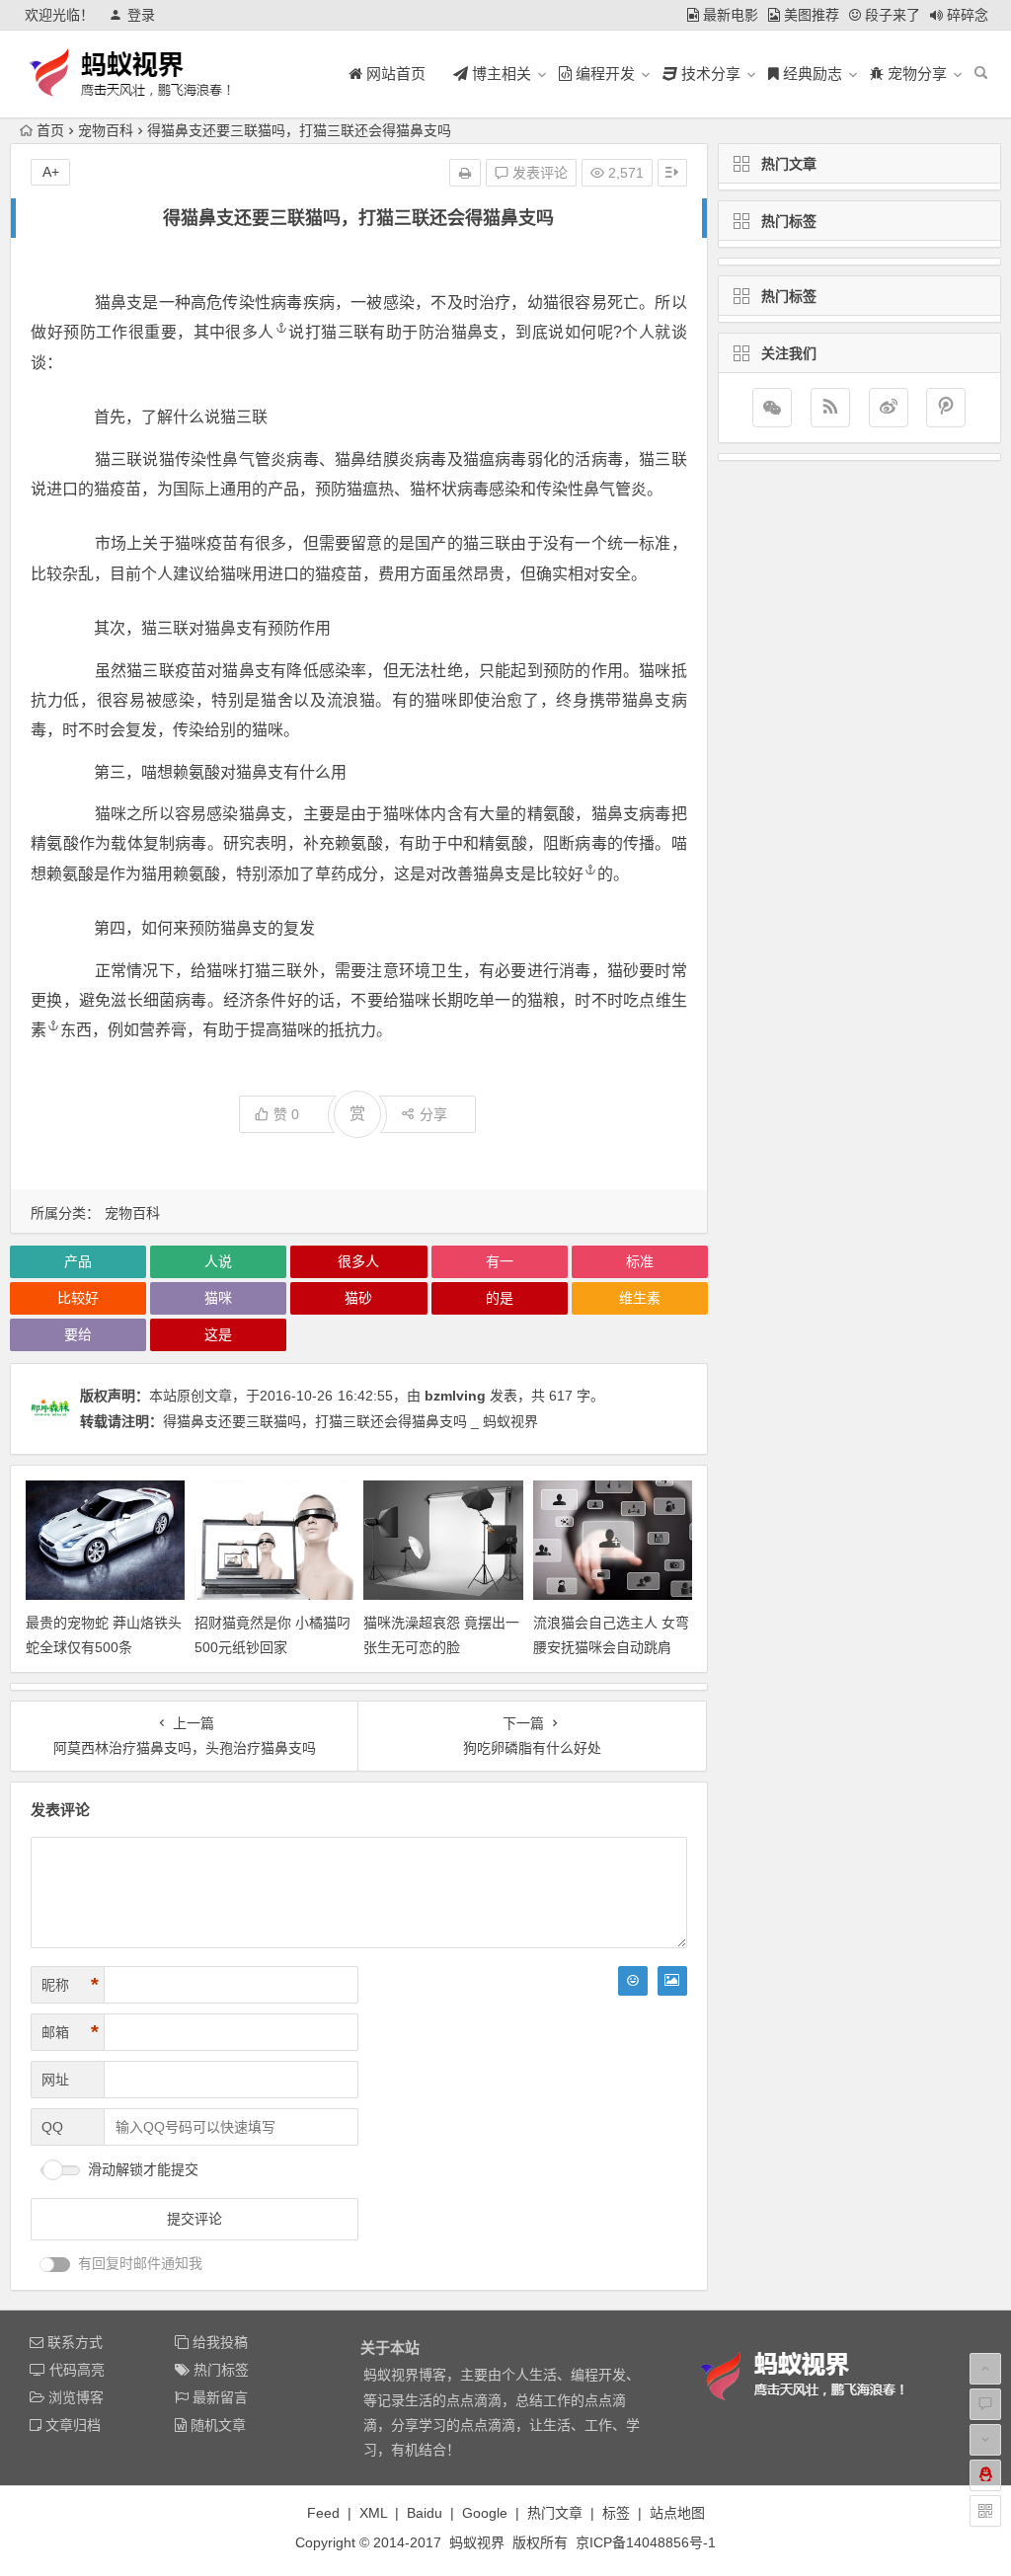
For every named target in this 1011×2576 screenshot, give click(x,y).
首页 (50, 130)
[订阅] (830, 408)
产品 (78, 1261)
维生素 (640, 1298)
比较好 (560, 874)
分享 (433, 1114)
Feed (323, 2513)
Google (485, 2513)
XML (373, 2513)
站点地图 (677, 2513)
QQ (52, 2127)
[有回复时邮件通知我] (55, 2265)
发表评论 (538, 173)
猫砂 (358, 1298)
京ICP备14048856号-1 (646, 2542)
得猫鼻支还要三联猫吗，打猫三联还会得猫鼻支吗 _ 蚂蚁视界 (350, 1421)
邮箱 (70, 2032)
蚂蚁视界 (477, 2542)
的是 (500, 1298)
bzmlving (455, 1396)
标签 (616, 2513)
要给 (78, 1334)
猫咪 (218, 1298)
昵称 (70, 1985)
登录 (141, 15)
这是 (218, 1334)
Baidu (425, 2513)
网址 (55, 2080)
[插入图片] (672, 1981)
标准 (640, 1261)
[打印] (465, 173)
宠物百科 (106, 130)
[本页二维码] (985, 2511)
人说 (218, 1261)
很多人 (249, 332)
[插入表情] (633, 1981)
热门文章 (555, 2513)
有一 (500, 1261)
